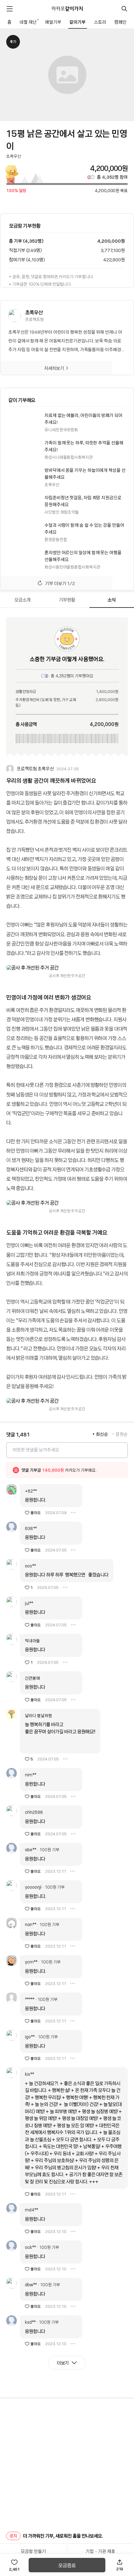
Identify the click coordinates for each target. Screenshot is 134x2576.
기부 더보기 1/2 (60, 583)
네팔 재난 (29, 22)
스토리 (100, 22)
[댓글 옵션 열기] (73, 1513)
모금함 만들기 (33, 2551)
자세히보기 (54, 368)
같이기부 (78, 22)
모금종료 (67, 2565)
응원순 (122, 1434)
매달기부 (53, 22)
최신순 (102, 1434)
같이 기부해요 (22, 400)
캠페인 (120, 22)
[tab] (22, 600)
